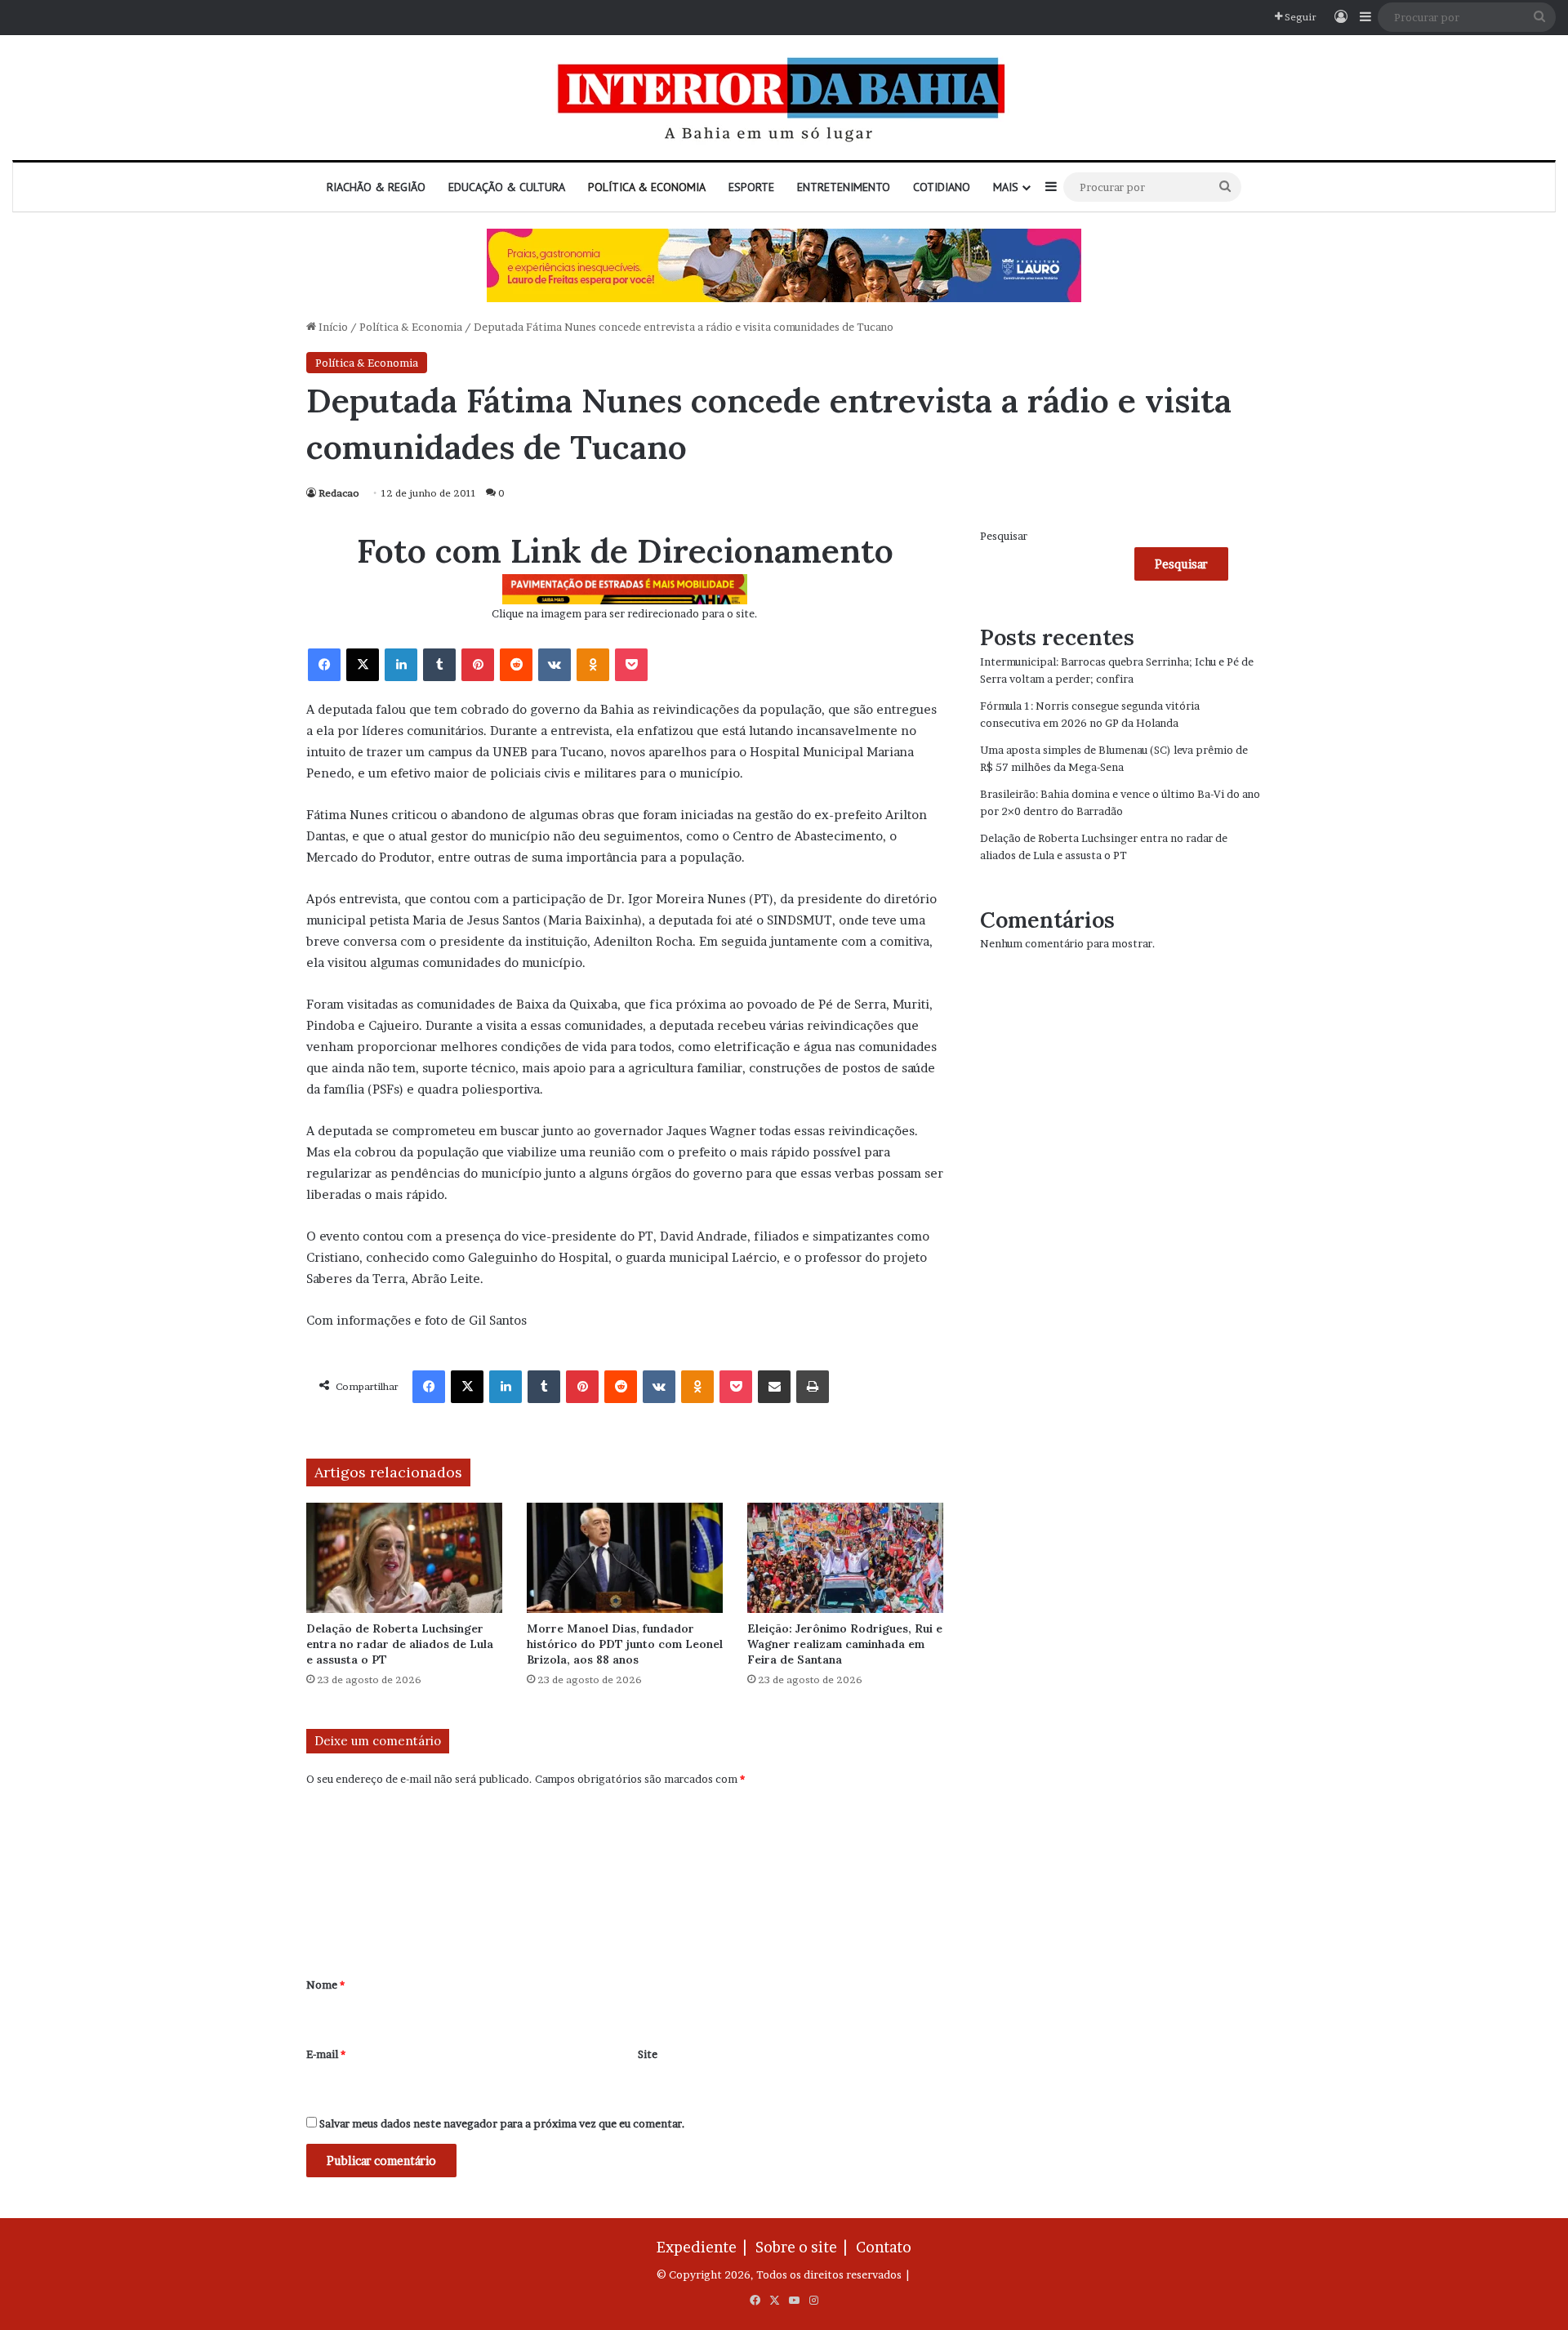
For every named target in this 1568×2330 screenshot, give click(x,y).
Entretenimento (844, 187)
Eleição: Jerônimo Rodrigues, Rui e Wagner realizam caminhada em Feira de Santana (845, 1644)
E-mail (326, 2054)
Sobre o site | (804, 2247)
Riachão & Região (376, 187)
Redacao (339, 493)
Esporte (751, 187)
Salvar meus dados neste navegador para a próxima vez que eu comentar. (502, 2123)
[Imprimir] (813, 1387)
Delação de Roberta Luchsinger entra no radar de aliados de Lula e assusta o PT (400, 1644)
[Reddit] (516, 665)
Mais (1006, 187)
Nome (325, 1985)
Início (332, 327)
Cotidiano (942, 187)
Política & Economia (647, 187)
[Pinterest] (478, 665)
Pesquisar (1004, 536)
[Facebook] (324, 665)
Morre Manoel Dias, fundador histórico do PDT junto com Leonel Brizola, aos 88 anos (625, 1644)
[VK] (555, 665)
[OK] (593, 665)
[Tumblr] (439, 665)
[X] (363, 665)
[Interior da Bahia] (784, 98)
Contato (884, 2247)
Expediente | (705, 2247)
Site (648, 2054)
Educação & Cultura (507, 187)
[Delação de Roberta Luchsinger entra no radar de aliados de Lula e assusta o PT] (404, 1558)
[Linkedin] (401, 665)
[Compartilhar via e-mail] (774, 1387)
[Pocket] (631, 665)
